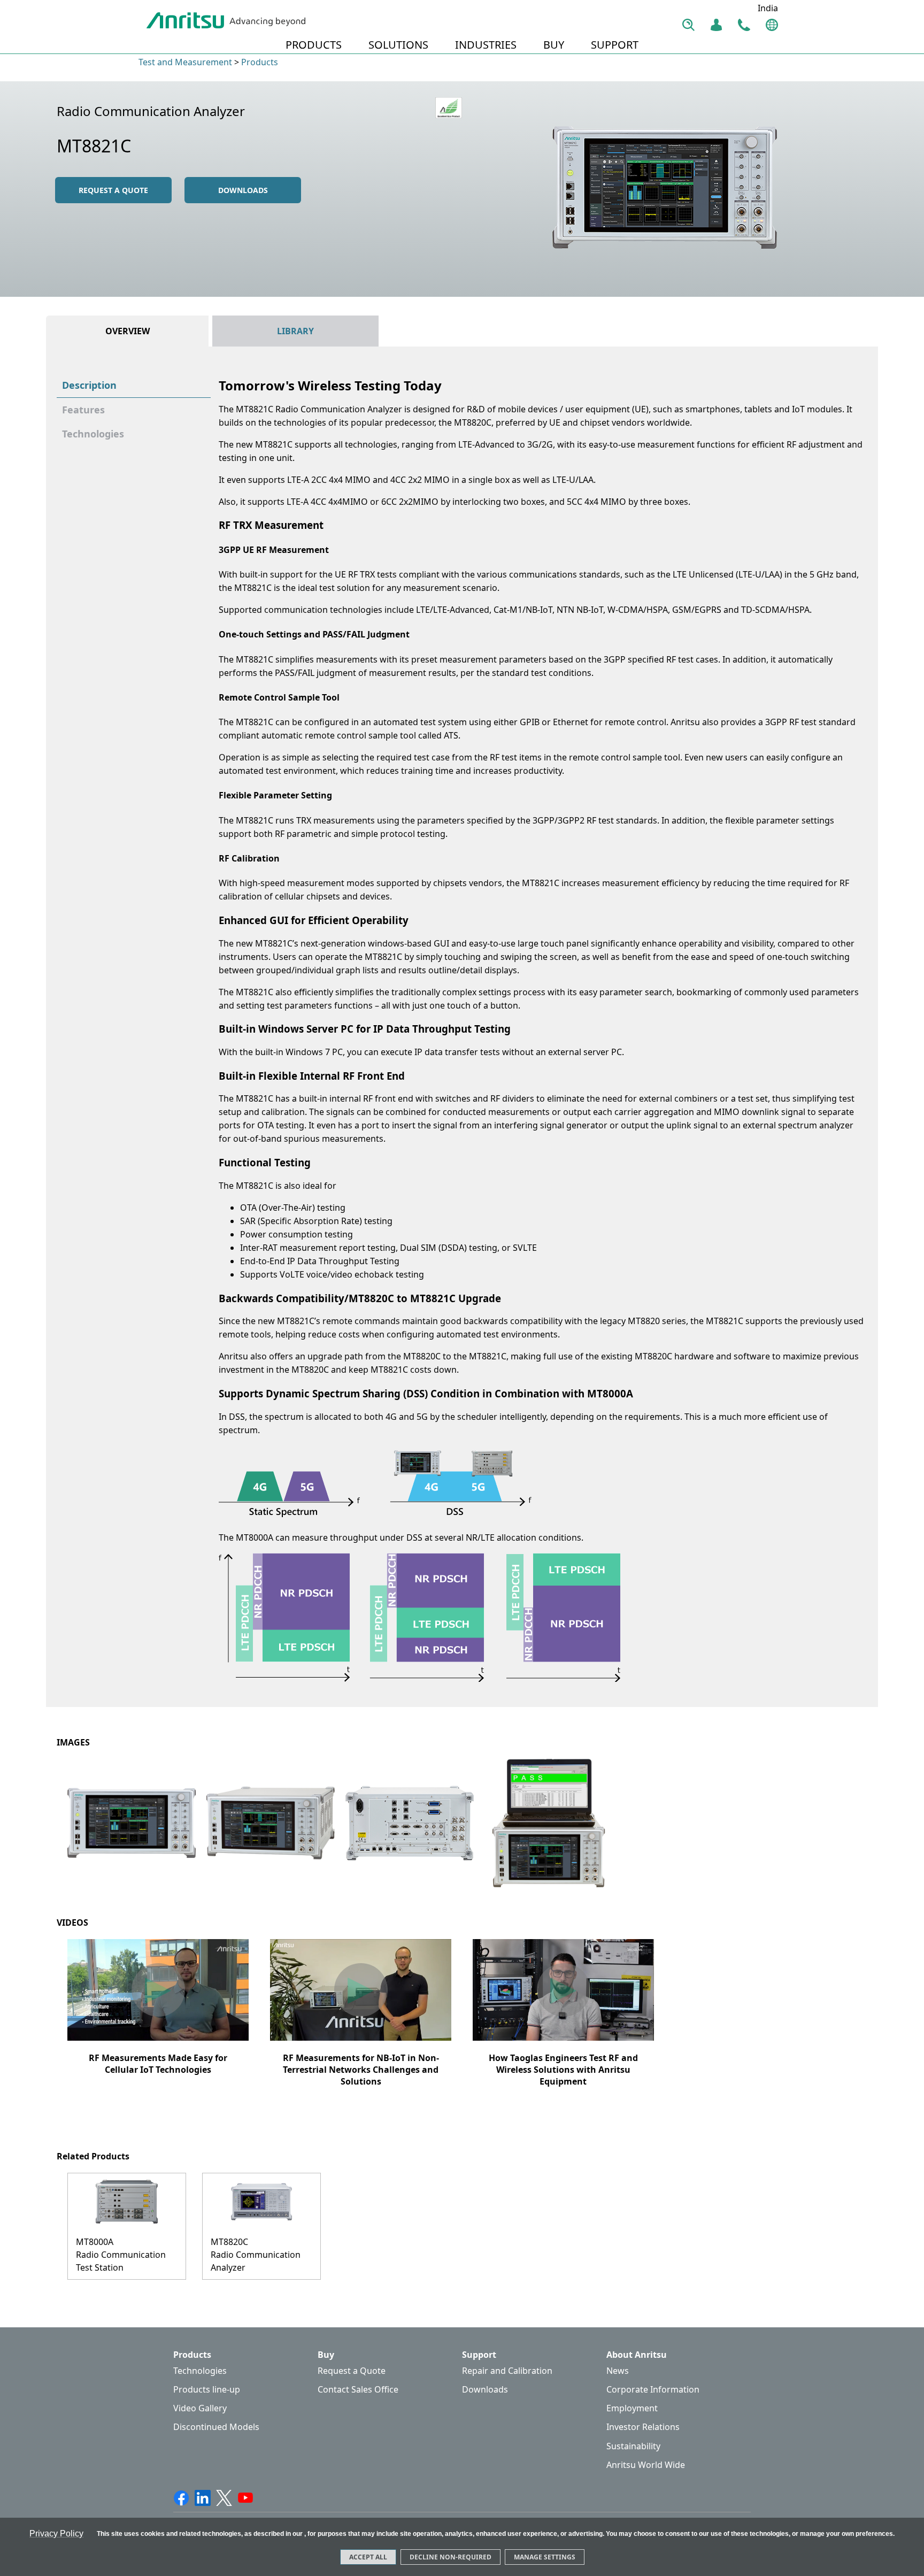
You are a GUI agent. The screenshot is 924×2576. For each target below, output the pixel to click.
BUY (554, 45)
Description (89, 385)
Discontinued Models (216, 2427)
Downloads (485, 2390)
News (618, 2371)
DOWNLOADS (243, 190)
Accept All (368, 2557)
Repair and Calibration (507, 2371)
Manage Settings (545, 2557)
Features (83, 410)
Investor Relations (643, 2427)
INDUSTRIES (486, 45)
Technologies (93, 434)
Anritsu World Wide (646, 2465)
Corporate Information (653, 2390)
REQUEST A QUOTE (113, 190)
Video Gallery (200, 2408)
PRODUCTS (314, 45)
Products (260, 62)
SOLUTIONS (398, 45)
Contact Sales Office (358, 2390)
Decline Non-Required (451, 2557)
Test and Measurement (185, 62)
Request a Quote (352, 2371)
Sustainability (633, 2446)
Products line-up (207, 2390)
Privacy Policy (56, 2533)
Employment (632, 2408)
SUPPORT (615, 45)
